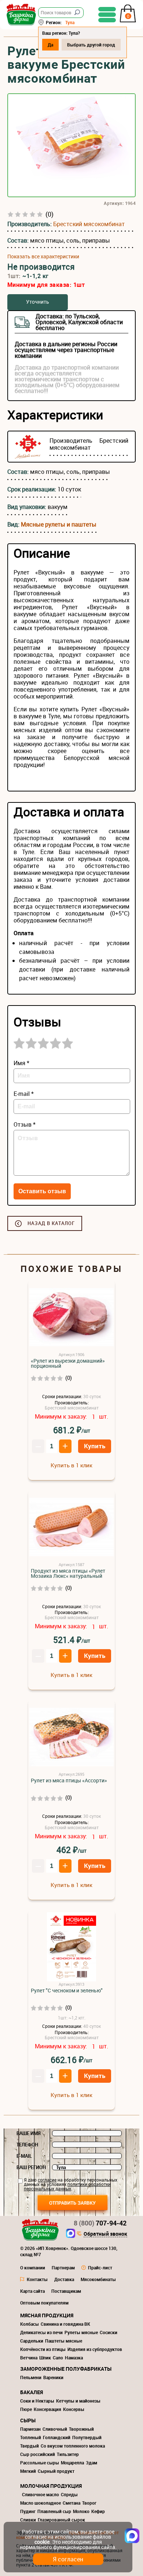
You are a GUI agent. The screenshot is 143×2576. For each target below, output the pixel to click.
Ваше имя (29, 2133)
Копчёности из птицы (43, 2349)
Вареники (53, 2377)
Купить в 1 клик (71, 1465)
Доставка (64, 2279)
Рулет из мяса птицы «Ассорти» (69, 1781)
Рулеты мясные (81, 2332)
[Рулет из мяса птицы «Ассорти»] (71, 1737)
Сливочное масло (41, 2494)
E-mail (24, 2156)
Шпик (45, 2358)
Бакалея (32, 2392)
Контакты (37, 2279)
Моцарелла (72, 2463)
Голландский (57, 2437)
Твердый (30, 2446)
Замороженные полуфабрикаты (66, 2369)
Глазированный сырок (61, 2520)
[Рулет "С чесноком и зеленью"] (71, 1947)
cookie (42, 2542)
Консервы (74, 2409)
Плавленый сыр (54, 2511)
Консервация (47, 2409)
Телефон (27, 2145)
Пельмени (31, 2377)
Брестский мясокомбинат (89, 224)
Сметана (71, 2503)
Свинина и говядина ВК (65, 2324)
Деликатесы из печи (41, 2332)
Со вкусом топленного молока (73, 2446)
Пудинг (28, 2511)
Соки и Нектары (37, 2401)
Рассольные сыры (40, 2463)
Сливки (28, 2520)
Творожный (81, 2429)
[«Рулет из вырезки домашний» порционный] (71, 1317)
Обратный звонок (105, 2234)
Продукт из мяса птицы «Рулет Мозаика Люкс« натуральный (68, 1573)
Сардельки (32, 2341)
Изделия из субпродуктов (95, 2349)
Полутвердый (87, 2437)
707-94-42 (100, 2223)
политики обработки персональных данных (67, 2186)
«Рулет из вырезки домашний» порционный (68, 1363)
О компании (33, 2268)
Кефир (98, 2511)
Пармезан (30, 2429)
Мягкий (28, 2471)
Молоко (81, 2511)
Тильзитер (68, 2454)
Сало (58, 2358)
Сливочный (55, 2429)
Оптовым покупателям (44, 2303)
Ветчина (29, 2358)
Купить (95, 1446)
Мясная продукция (47, 2315)
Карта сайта (32, 2291)
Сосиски (109, 2332)
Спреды (69, 2494)
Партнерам (63, 2268)
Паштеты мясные (64, 2341)
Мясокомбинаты (98, 2279)
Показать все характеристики (43, 257)
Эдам (91, 2463)
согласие (47, 2180)
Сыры (28, 2420)
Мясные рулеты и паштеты (59, 524)
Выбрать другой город (91, 45)
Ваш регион (31, 2167)
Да (50, 45)
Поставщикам (66, 2291)
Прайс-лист (100, 2268)
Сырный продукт (56, 2471)
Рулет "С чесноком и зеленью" (67, 1991)
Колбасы (30, 2324)
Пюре (26, 2409)
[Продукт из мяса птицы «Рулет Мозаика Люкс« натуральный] (71, 1527)
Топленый (31, 2437)
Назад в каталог (51, 1223)
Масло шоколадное (41, 2503)
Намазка (74, 2358)
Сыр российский (38, 2454)
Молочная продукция (51, 2486)
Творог (89, 2503)
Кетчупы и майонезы (78, 2401)
